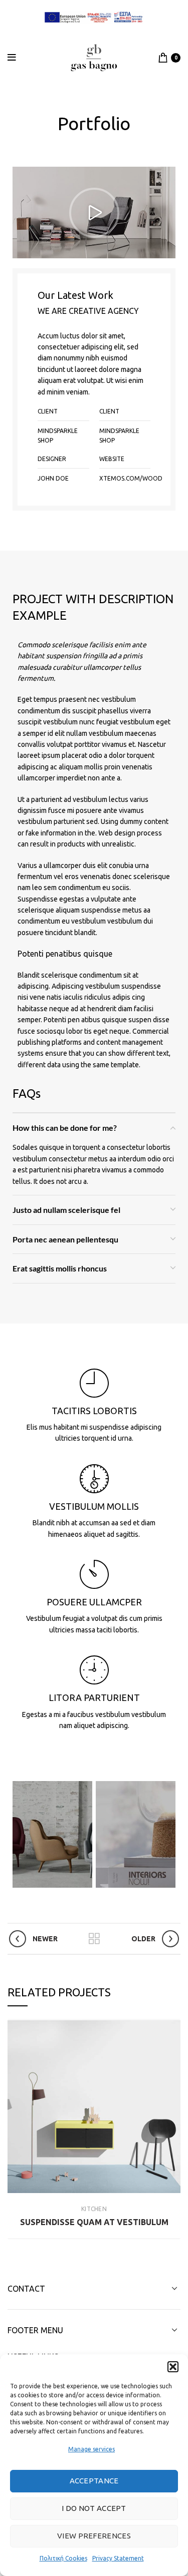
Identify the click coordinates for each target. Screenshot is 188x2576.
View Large (173, 2028)
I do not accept (94, 2508)
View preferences (94, 2536)
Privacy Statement (118, 2558)
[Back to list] (94, 1939)
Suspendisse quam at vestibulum (94, 2222)
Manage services (91, 2449)
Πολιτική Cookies (63, 2558)
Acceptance (94, 2481)
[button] (173, 2367)
